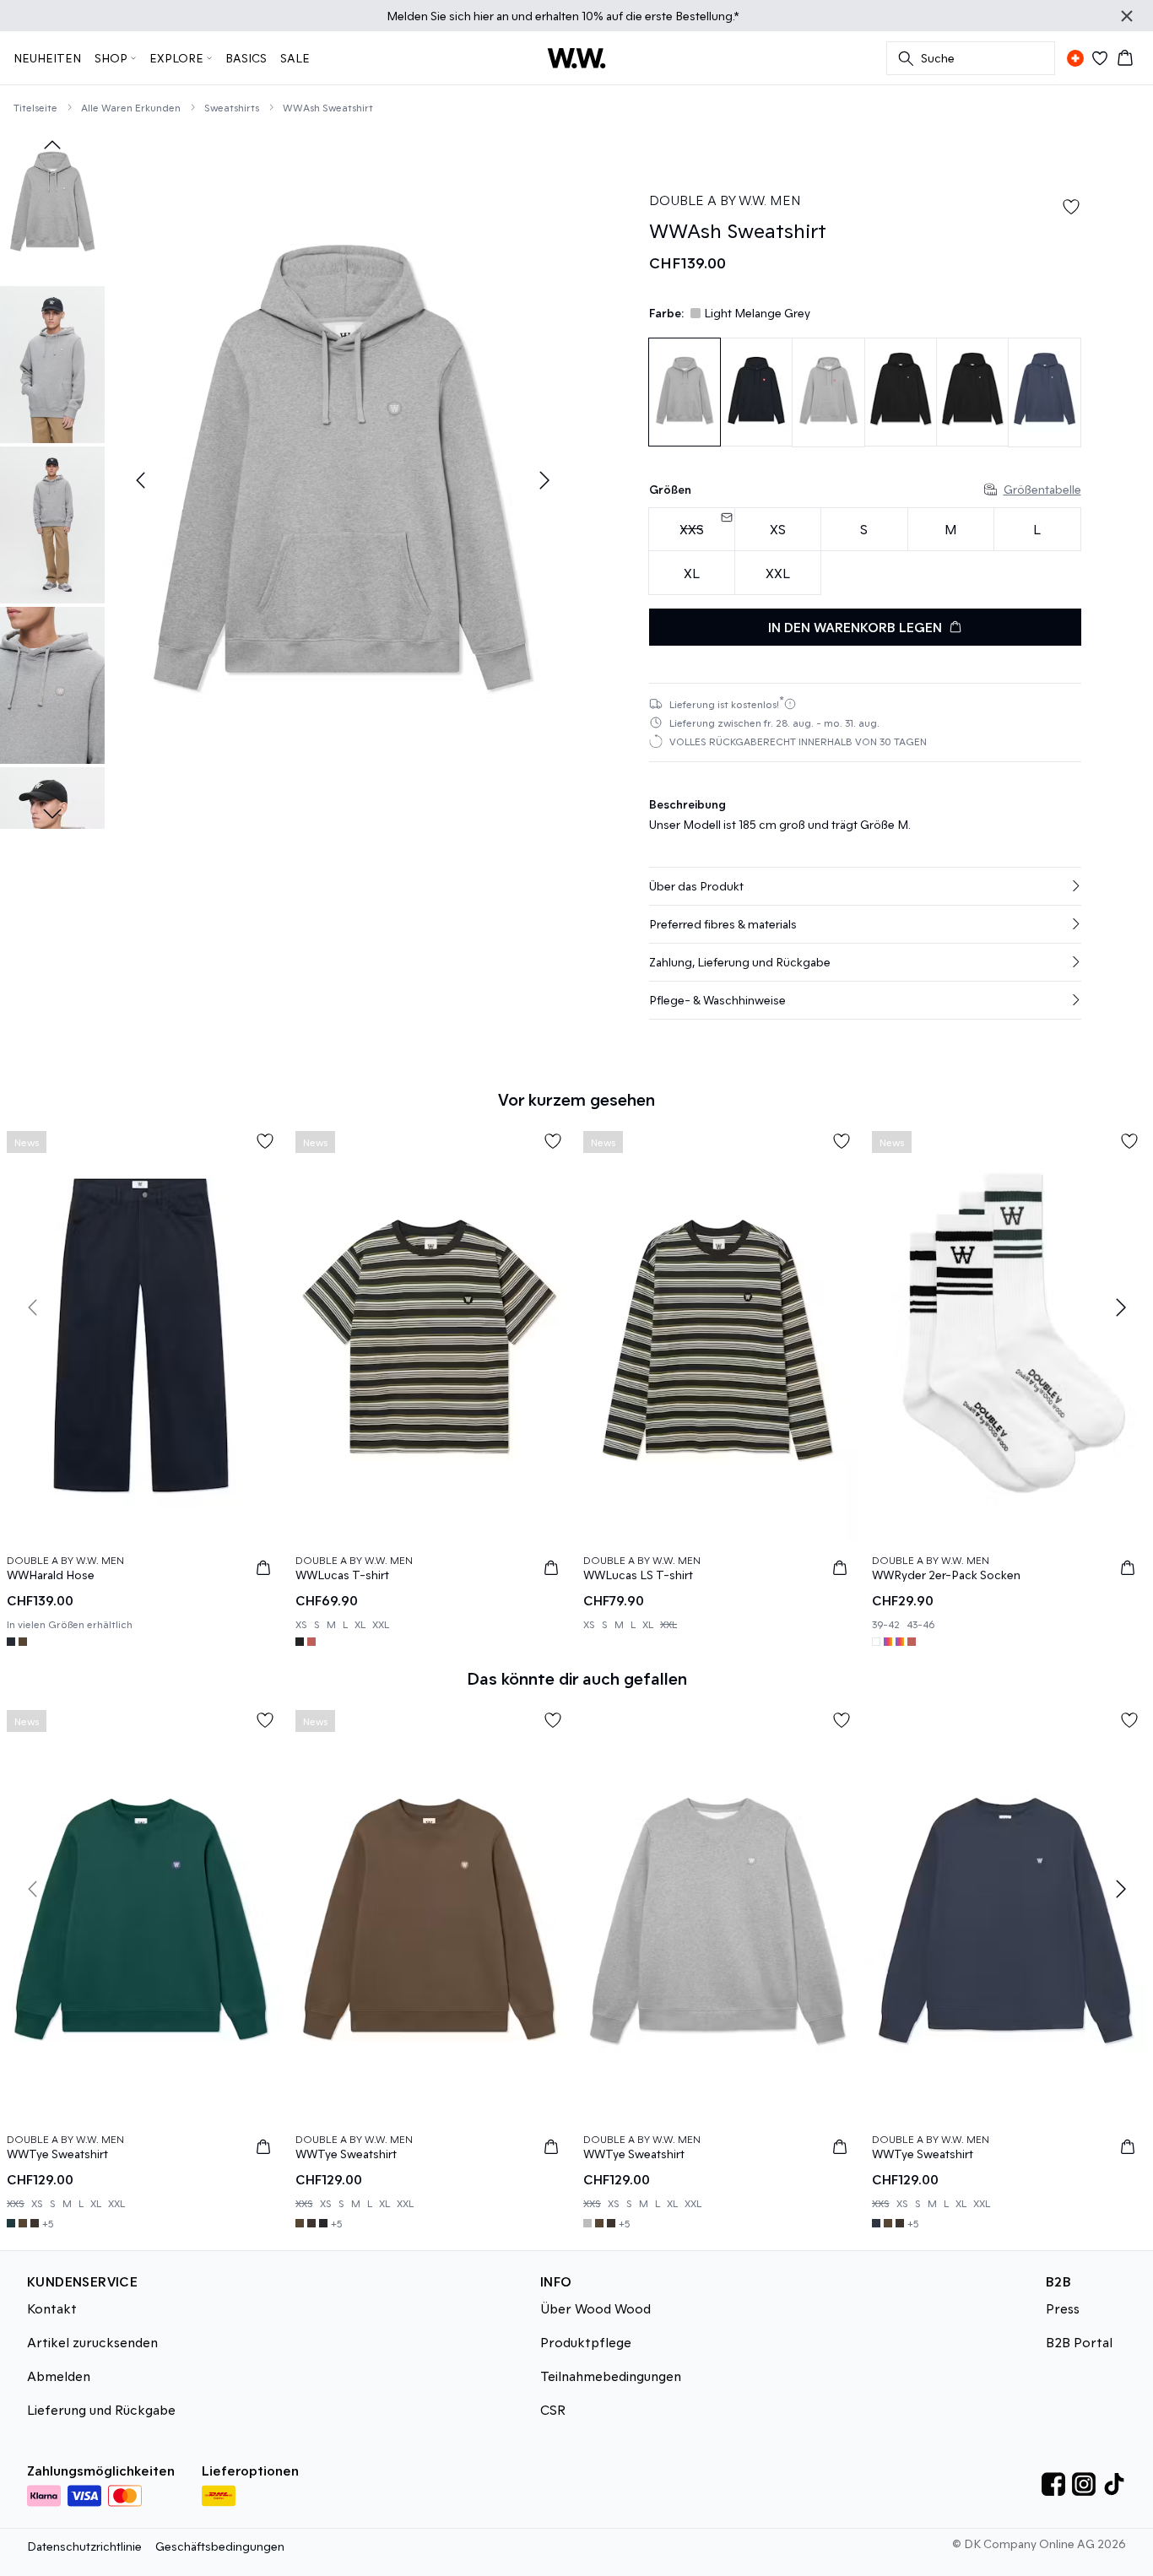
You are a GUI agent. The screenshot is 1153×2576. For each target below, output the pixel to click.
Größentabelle (1042, 489)
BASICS (246, 58)
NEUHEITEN (47, 58)
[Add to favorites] (1071, 207)
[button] (865, 886)
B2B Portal (1079, 2342)
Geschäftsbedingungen (220, 2546)
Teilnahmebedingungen (611, 2376)
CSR (553, 2409)
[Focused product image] (342, 481)
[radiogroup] (865, 552)
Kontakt (52, 2308)
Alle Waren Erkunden (131, 107)
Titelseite (35, 107)
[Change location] (1075, 58)
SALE (295, 58)
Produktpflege (586, 2342)
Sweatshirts (232, 107)
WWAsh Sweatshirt (328, 107)
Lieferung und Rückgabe (101, 2409)
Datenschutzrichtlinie (84, 2546)
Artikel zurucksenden (92, 2342)
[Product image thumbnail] (52, 204)
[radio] (778, 530)
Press (1063, 2308)
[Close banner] (1127, 16)
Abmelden (59, 2376)
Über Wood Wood (595, 2308)
